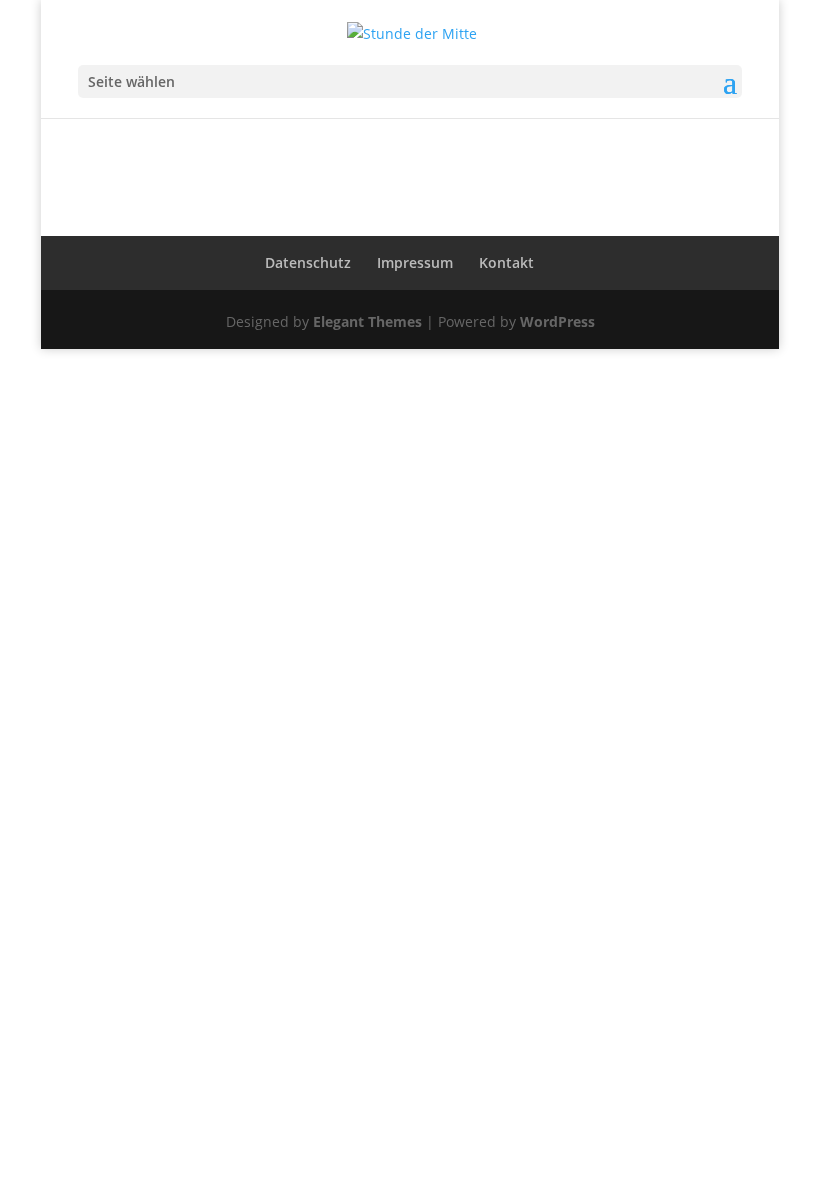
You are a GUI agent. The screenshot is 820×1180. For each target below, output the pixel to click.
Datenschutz (308, 262)
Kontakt (506, 262)
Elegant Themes (367, 321)
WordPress (557, 321)
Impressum (415, 262)
